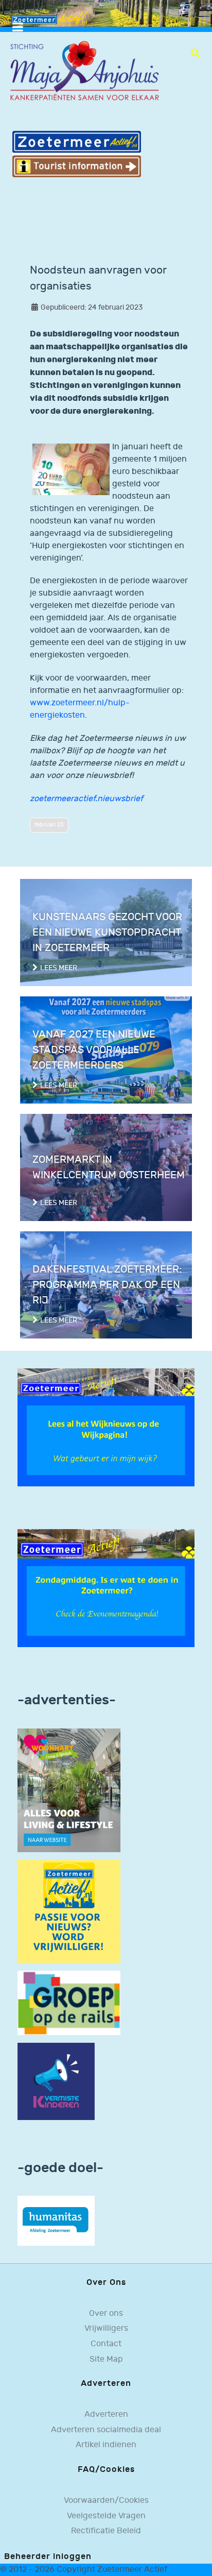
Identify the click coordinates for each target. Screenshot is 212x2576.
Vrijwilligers (106, 2328)
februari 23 (49, 825)
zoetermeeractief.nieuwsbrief (86, 799)
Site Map (106, 2359)
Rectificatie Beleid (106, 2531)
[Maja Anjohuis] (84, 71)
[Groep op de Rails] (69, 2002)
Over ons (106, 2314)
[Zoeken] (195, 53)
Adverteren (106, 2414)
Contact (106, 2344)
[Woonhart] (69, 1790)
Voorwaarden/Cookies (106, 2501)
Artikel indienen (106, 2445)
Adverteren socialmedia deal (106, 2430)
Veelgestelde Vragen (106, 2516)
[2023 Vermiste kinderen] (56, 2081)
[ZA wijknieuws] (106, 1427)
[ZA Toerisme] (77, 154)
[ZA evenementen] (106, 1588)
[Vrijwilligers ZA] (69, 1911)
